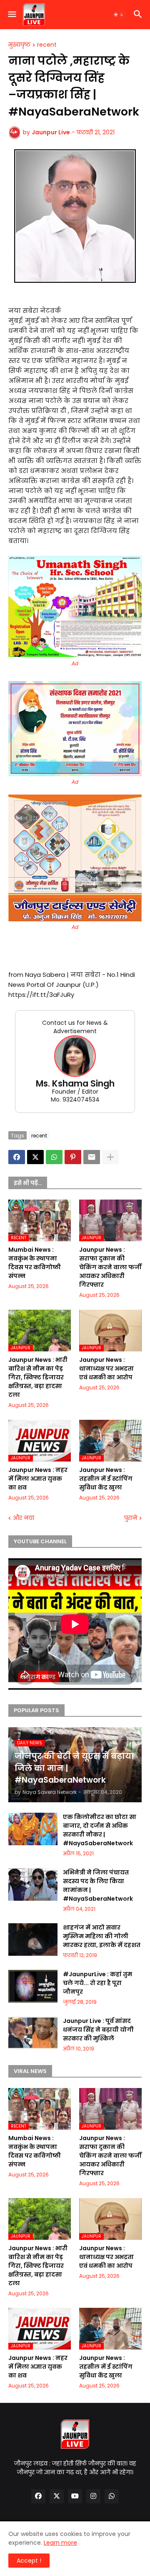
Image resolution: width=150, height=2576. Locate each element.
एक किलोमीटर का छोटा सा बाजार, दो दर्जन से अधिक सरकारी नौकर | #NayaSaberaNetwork (100, 1830)
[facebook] (38, 2496)
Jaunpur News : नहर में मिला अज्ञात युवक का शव (38, 1479)
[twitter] (57, 2496)
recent (47, 45)
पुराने (131, 1518)
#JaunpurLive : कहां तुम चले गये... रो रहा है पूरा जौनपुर (97, 1983)
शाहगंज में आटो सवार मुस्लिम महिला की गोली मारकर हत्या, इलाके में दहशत (102, 1936)
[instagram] (93, 2496)
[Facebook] (17, 1157)
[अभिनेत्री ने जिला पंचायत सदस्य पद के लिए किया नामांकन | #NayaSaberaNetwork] (33, 1884)
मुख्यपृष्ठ (19, 45)
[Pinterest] (73, 1157)
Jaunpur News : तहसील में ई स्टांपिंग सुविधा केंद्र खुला (106, 1479)
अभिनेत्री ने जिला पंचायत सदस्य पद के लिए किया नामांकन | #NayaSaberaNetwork (98, 1885)
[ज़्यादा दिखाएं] (110, 1157)
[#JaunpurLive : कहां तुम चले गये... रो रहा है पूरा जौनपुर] (33, 1986)
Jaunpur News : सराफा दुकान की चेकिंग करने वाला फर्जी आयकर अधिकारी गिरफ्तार (110, 1267)
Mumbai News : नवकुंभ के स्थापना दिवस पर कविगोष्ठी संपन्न (35, 1263)
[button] (11, 15)
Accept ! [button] (29, 2561)
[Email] (92, 1157)
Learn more (60, 2543)
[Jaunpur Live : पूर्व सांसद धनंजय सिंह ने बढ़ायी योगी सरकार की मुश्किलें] (33, 2033)
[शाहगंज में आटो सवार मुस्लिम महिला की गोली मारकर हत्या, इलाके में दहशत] (33, 1940)
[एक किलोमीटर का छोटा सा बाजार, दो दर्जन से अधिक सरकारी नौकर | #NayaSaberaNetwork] (33, 1829)
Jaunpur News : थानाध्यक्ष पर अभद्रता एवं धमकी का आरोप (106, 1368)
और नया (24, 1518)
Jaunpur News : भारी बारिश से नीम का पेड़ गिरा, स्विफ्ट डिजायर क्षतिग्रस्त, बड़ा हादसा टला (38, 1377)
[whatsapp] (112, 2496)
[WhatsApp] (54, 1157)
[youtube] (75, 2496)
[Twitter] (35, 1157)
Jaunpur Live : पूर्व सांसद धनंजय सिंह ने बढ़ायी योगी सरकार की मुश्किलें (98, 2030)
